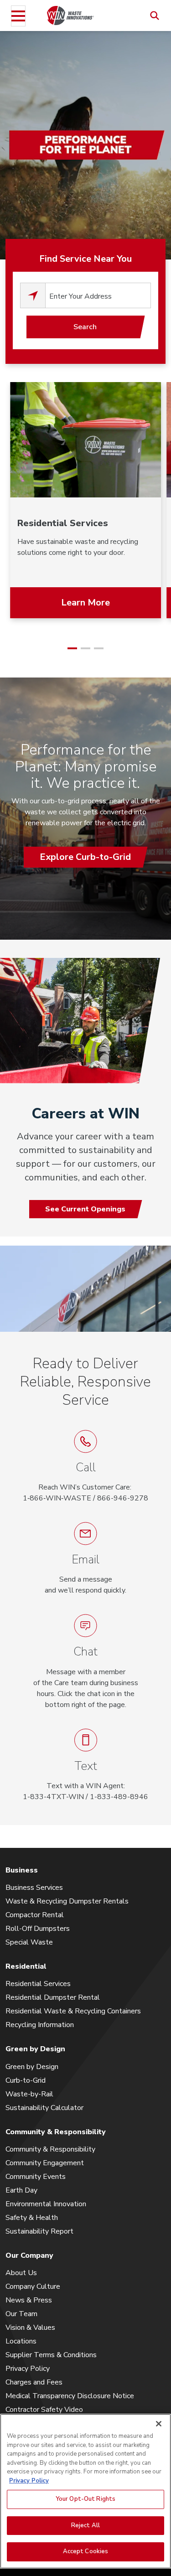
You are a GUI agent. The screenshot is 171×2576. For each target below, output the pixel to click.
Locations (21, 2341)
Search (85, 327)
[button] (85, 1662)
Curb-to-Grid (26, 2080)
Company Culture (33, 2286)
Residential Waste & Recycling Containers (73, 2011)
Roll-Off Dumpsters (38, 1929)
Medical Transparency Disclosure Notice (70, 2396)
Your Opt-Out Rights (85, 2499)
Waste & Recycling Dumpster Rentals (67, 1901)
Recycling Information (40, 2025)
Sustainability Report (39, 2231)
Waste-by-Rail (29, 2094)
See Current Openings (85, 1209)
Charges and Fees (34, 2382)
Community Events (36, 2177)
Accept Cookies (86, 2551)
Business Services (34, 1888)
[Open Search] (155, 16)
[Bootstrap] (70, 15)
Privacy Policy (28, 2369)
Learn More (85, 603)
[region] (85, 2491)
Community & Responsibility (50, 2149)
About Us (21, 2273)
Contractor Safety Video (44, 2410)
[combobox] (98, 295)
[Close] (159, 2424)
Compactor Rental (35, 1915)
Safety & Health (32, 2218)
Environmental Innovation (46, 2204)
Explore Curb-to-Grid (85, 857)
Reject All (85, 2525)
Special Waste (29, 1942)
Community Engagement (45, 2163)
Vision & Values (30, 2328)
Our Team (21, 2314)
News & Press (29, 2300)
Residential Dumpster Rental (53, 1997)
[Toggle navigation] (18, 16)
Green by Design (32, 2067)
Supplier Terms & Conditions (51, 2355)
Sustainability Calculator (44, 2108)
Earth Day (21, 2190)
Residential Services (38, 1984)
